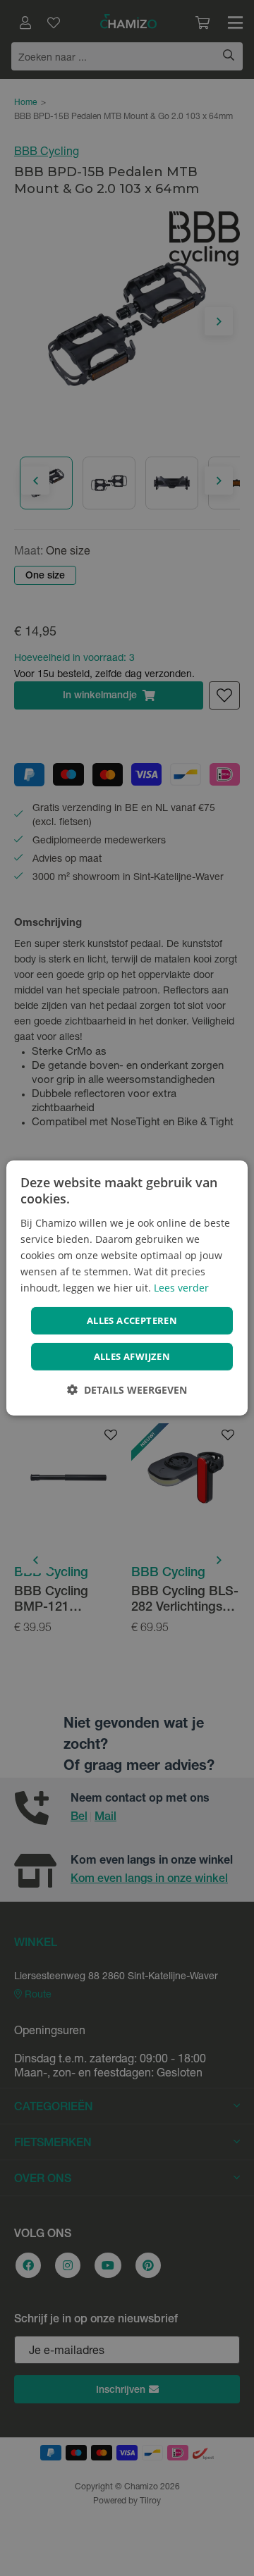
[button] (127, 1390)
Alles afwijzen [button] (132, 1356)
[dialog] (127, 1288)
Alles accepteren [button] (132, 1320)
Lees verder (181, 1288)
